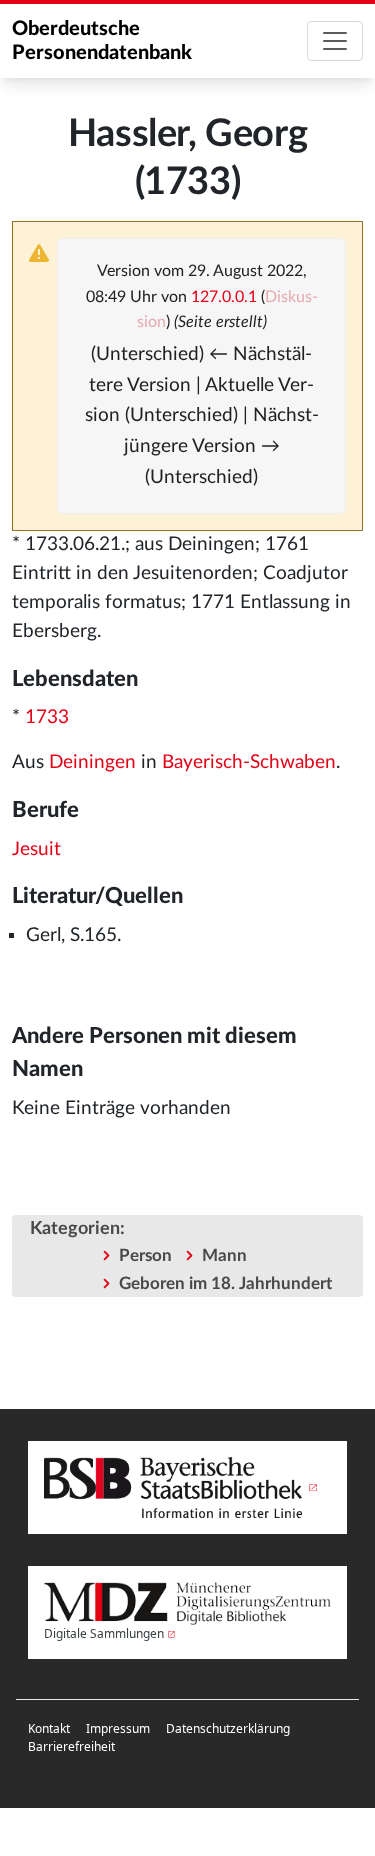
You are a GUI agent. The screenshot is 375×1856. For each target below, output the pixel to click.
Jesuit (36, 849)
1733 (47, 717)
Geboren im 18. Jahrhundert (225, 1283)
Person (145, 1255)
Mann (224, 1255)
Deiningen (92, 762)
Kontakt (49, 1728)
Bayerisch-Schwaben (249, 762)
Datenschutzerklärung (228, 1728)
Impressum (118, 1728)
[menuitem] (49, 1729)
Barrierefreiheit (71, 1746)
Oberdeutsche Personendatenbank (102, 41)
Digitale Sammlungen (104, 1633)
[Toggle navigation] (335, 41)
